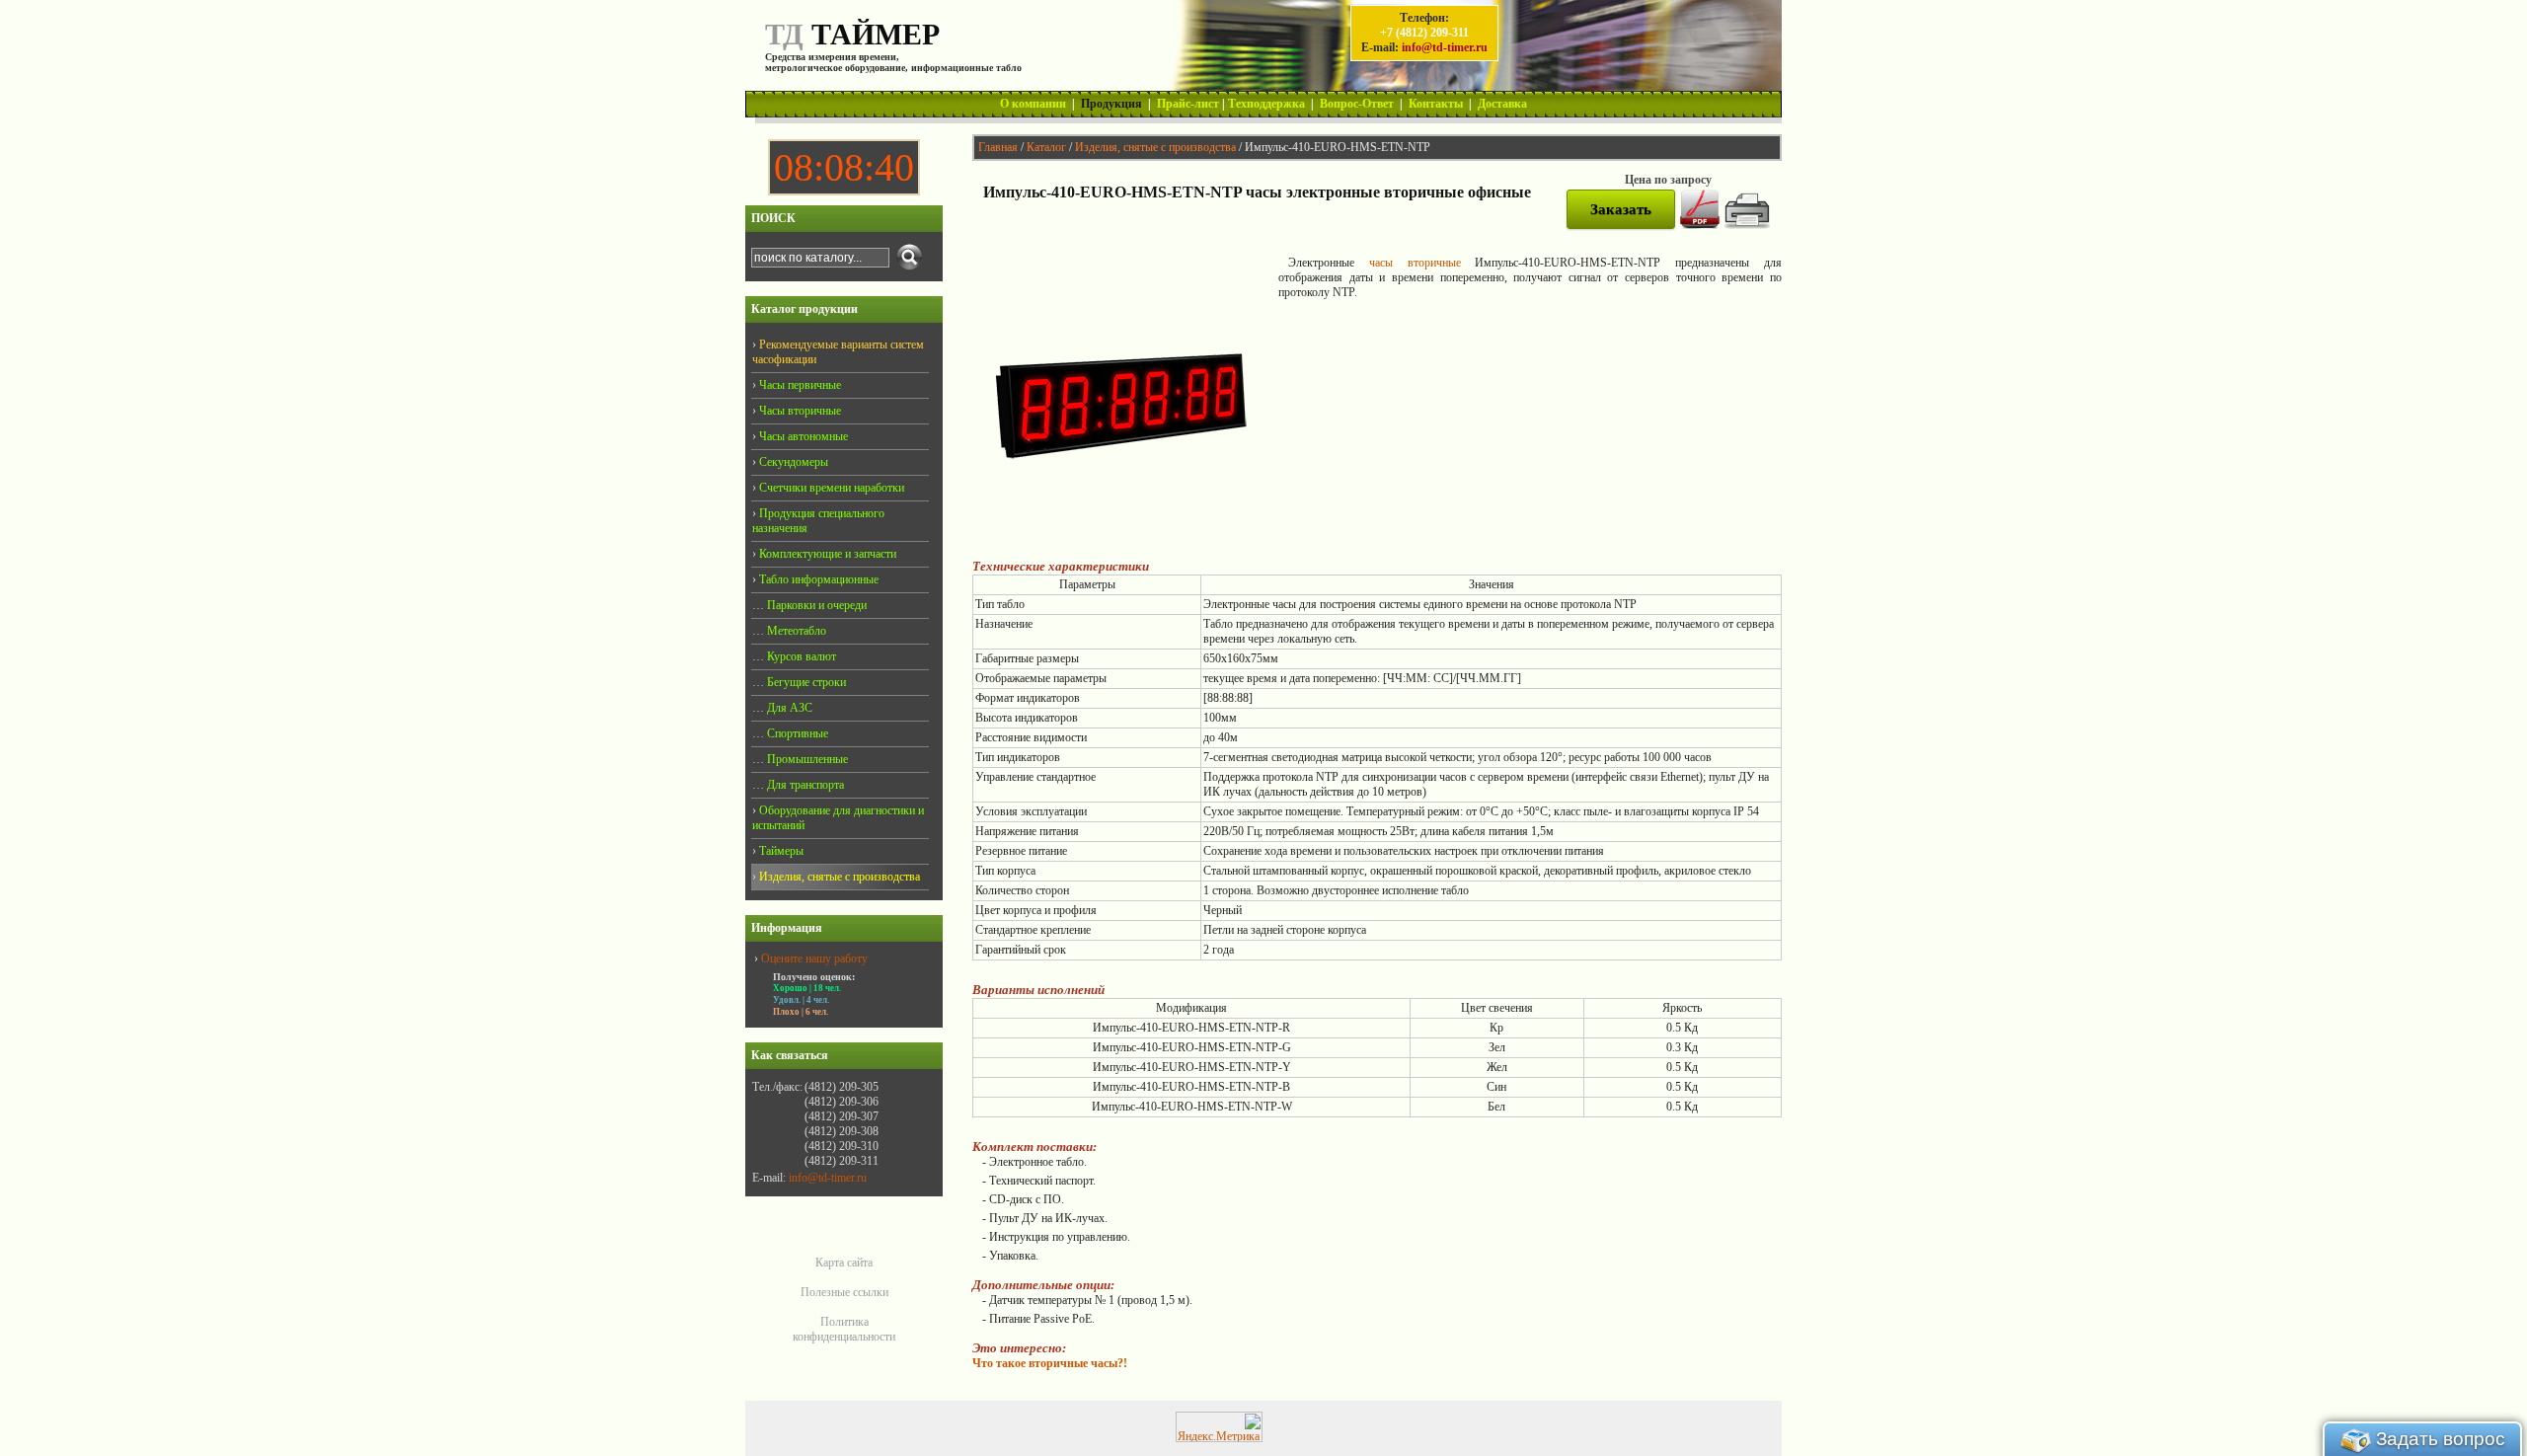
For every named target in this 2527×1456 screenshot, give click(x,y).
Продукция (1111, 104)
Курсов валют (800, 656)
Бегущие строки (805, 682)
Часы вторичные (799, 411)
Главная (998, 147)
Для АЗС (788, 708)
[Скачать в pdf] (1700, 225)
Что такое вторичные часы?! (1050, 1363)
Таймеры (780, 851)
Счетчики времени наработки (830, 488)
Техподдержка (1266, 104)
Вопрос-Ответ (1357, 104)
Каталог (1046, 147)
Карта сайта (844, 1263)
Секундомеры (792, 462)
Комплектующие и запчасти (826, 554)
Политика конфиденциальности (844, 1329)
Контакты (1436, 104)
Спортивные (796, 733)
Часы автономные (802, 436)
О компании (1033, 104)
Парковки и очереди (815, 605)
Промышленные (806, 759)
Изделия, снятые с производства (1155, 147)
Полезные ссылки (844, 1292)
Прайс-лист (1188, 104)
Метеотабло (795, 631)
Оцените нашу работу (814, 958)
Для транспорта (804, 785)
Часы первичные (799, 385)
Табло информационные (817, 579)
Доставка (1502, 104)
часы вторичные (1415, 263)
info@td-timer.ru (1445, 47)
